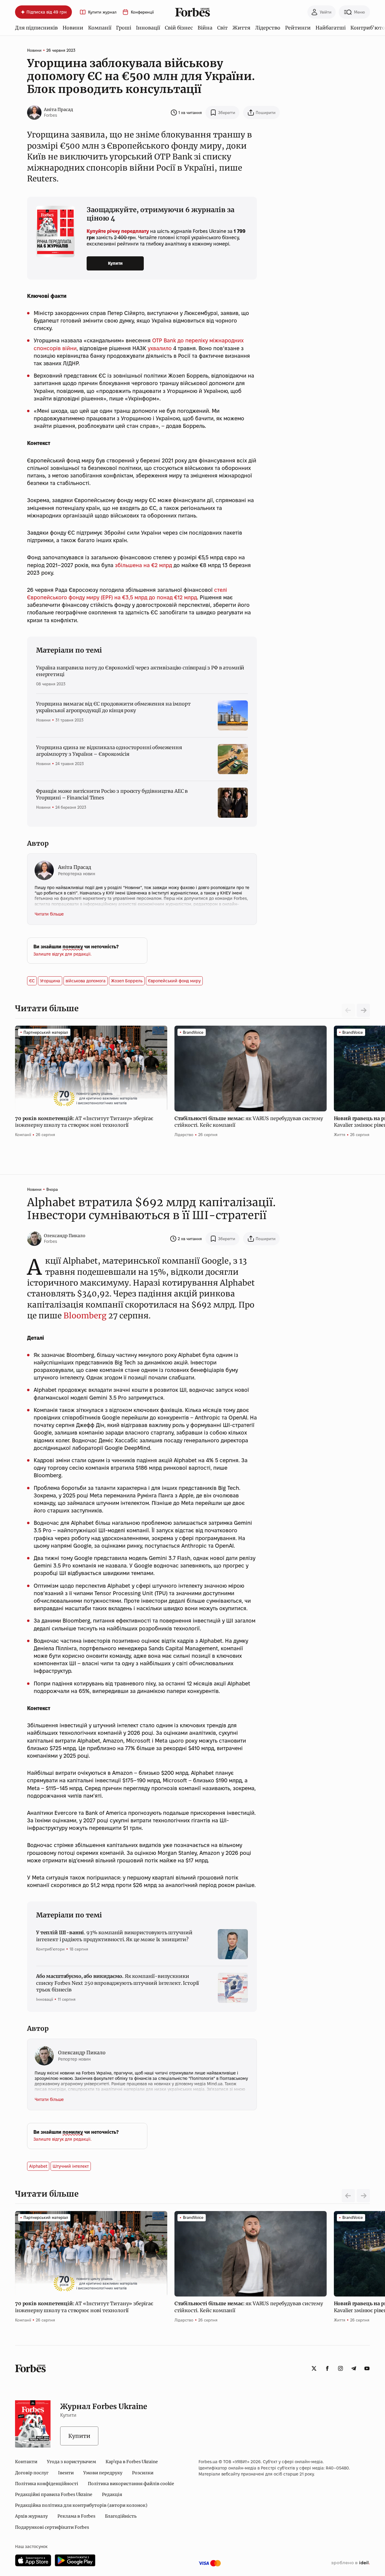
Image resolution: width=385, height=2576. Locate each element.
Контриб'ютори (50, 1949)
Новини (73, 28)
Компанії (100, 28)
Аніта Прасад (59, 110)
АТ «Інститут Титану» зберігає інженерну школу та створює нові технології (84, 1122)
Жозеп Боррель (127, 981)
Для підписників (36, 28)
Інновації (148, 28)
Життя (241, 28)
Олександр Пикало (65, 1236)
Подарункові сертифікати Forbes (52, 2527)
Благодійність (121, 2516)
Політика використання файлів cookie (131, 2484)
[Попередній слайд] (348, 2196)
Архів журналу (31, 2516)
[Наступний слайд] (363, 1010)
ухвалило (160, 348)
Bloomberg (85, 1316)
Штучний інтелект (71, 2166)
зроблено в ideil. (350, 2563)
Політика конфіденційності (47, 2484)
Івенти (66, 2473)
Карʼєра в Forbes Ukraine (132, 2462)
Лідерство (268, 28)
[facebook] (327, 2368)
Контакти (26, 2462)
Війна (205, 28)
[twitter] (314, 2368)
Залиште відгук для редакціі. (62, 954)
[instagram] (340, 2368)
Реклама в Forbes (76, 2516)
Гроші (124, 28)
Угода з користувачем (71, 2462)
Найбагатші (331, 28)
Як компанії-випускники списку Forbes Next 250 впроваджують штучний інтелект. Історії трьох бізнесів (117, 1983)
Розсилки (143, 2473)
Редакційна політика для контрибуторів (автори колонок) (81, 2505)
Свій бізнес (179, 28)
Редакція (112, 2494)
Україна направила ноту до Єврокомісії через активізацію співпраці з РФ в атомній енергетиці (140, 671)
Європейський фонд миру (174, 981)
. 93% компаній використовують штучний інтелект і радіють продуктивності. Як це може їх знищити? (114, 1936)
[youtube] (367, 2368)
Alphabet (38, 2166)
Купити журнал (102, 12)
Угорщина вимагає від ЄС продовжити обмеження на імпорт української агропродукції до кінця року (113, 707)
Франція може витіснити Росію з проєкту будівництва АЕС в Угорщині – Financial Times (112, 794)
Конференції (142, 12)
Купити (115, 263)
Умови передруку (103, 2473)
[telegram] (354, 2368)
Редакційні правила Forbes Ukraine (54, 2494)
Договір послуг (32, 2473)
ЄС (32, 981)
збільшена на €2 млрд (144, 565)
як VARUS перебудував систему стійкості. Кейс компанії (249, 1122)
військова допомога (86, 981)
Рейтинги (298, 28)
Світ (222, 28)
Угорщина (50, 981)
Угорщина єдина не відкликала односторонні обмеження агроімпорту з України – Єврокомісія (109, 751)
